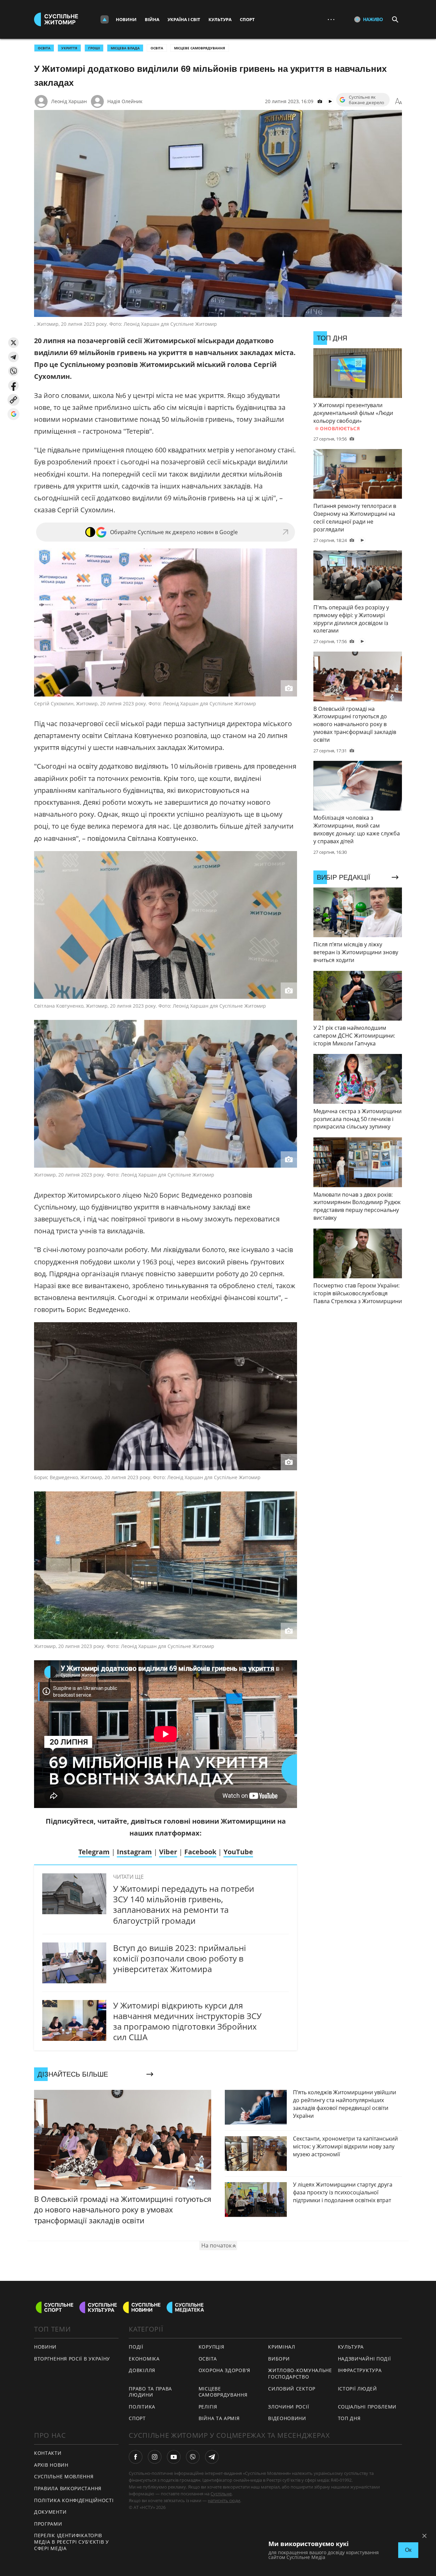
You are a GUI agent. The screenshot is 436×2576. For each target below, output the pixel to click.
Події (136, 2347)
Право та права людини (150, 2392)
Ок (408, 2550)
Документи (50, 2512)
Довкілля (142, 2370)
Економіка (144, 2359)
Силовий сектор (292, 2389)
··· (331, 19)
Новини (126, 19)
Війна (152, 19)
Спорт (247, 19)
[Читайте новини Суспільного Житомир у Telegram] (212, 2457)
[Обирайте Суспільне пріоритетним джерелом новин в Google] (13, 414)
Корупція (212, 2347)
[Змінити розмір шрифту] (399, 101)
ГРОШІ (94, 48)
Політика (142, 2407)
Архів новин (51, 2465)
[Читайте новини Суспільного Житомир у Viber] (193, 2457)
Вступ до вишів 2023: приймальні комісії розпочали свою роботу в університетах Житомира (180, 1958)
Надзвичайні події (364, 2359)
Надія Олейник (125, 101)
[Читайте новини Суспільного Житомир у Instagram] (155, 2457)
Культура (220, 19)
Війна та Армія (219, 2418)
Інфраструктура (360, 2370)
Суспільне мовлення (64, 2476)
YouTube (238, 1852)
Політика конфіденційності (74, 2500)
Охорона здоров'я (224, 2370)
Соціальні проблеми (367, 2407)
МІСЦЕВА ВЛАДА (125, 48)
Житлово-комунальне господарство (300, 2373)
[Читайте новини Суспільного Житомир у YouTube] (174, 2457)
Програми (48, 2524)
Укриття (69, 48)
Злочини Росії (289, 2407)
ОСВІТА (44, 48)
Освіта (157, 48)
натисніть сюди (224, 2500)
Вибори (279, 2359)
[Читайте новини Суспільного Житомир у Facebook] (136, 2457)
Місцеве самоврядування (200, 48)
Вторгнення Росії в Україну (72, 2359)
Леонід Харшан (69, 101)
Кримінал (282, 2347)
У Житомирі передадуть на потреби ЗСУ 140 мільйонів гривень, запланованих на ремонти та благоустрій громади (184, 1905)
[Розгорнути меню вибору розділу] (105, 19)
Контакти (48, 2453)
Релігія (208, 2407)
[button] (13, 343)
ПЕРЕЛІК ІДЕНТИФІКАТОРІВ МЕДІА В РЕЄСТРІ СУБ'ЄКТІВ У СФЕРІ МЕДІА (72, 2542)
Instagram (134, 1852)
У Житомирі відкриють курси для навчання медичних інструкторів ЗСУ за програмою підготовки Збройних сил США (187, 2021)
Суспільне (221, 2494)
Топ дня (349, 2418)
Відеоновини (287, 2418)
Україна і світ (184, 19)
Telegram (94, 1852)
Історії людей (357, 2389)
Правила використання (68, 2488)
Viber (168, 1852)
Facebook (200, 1852)
